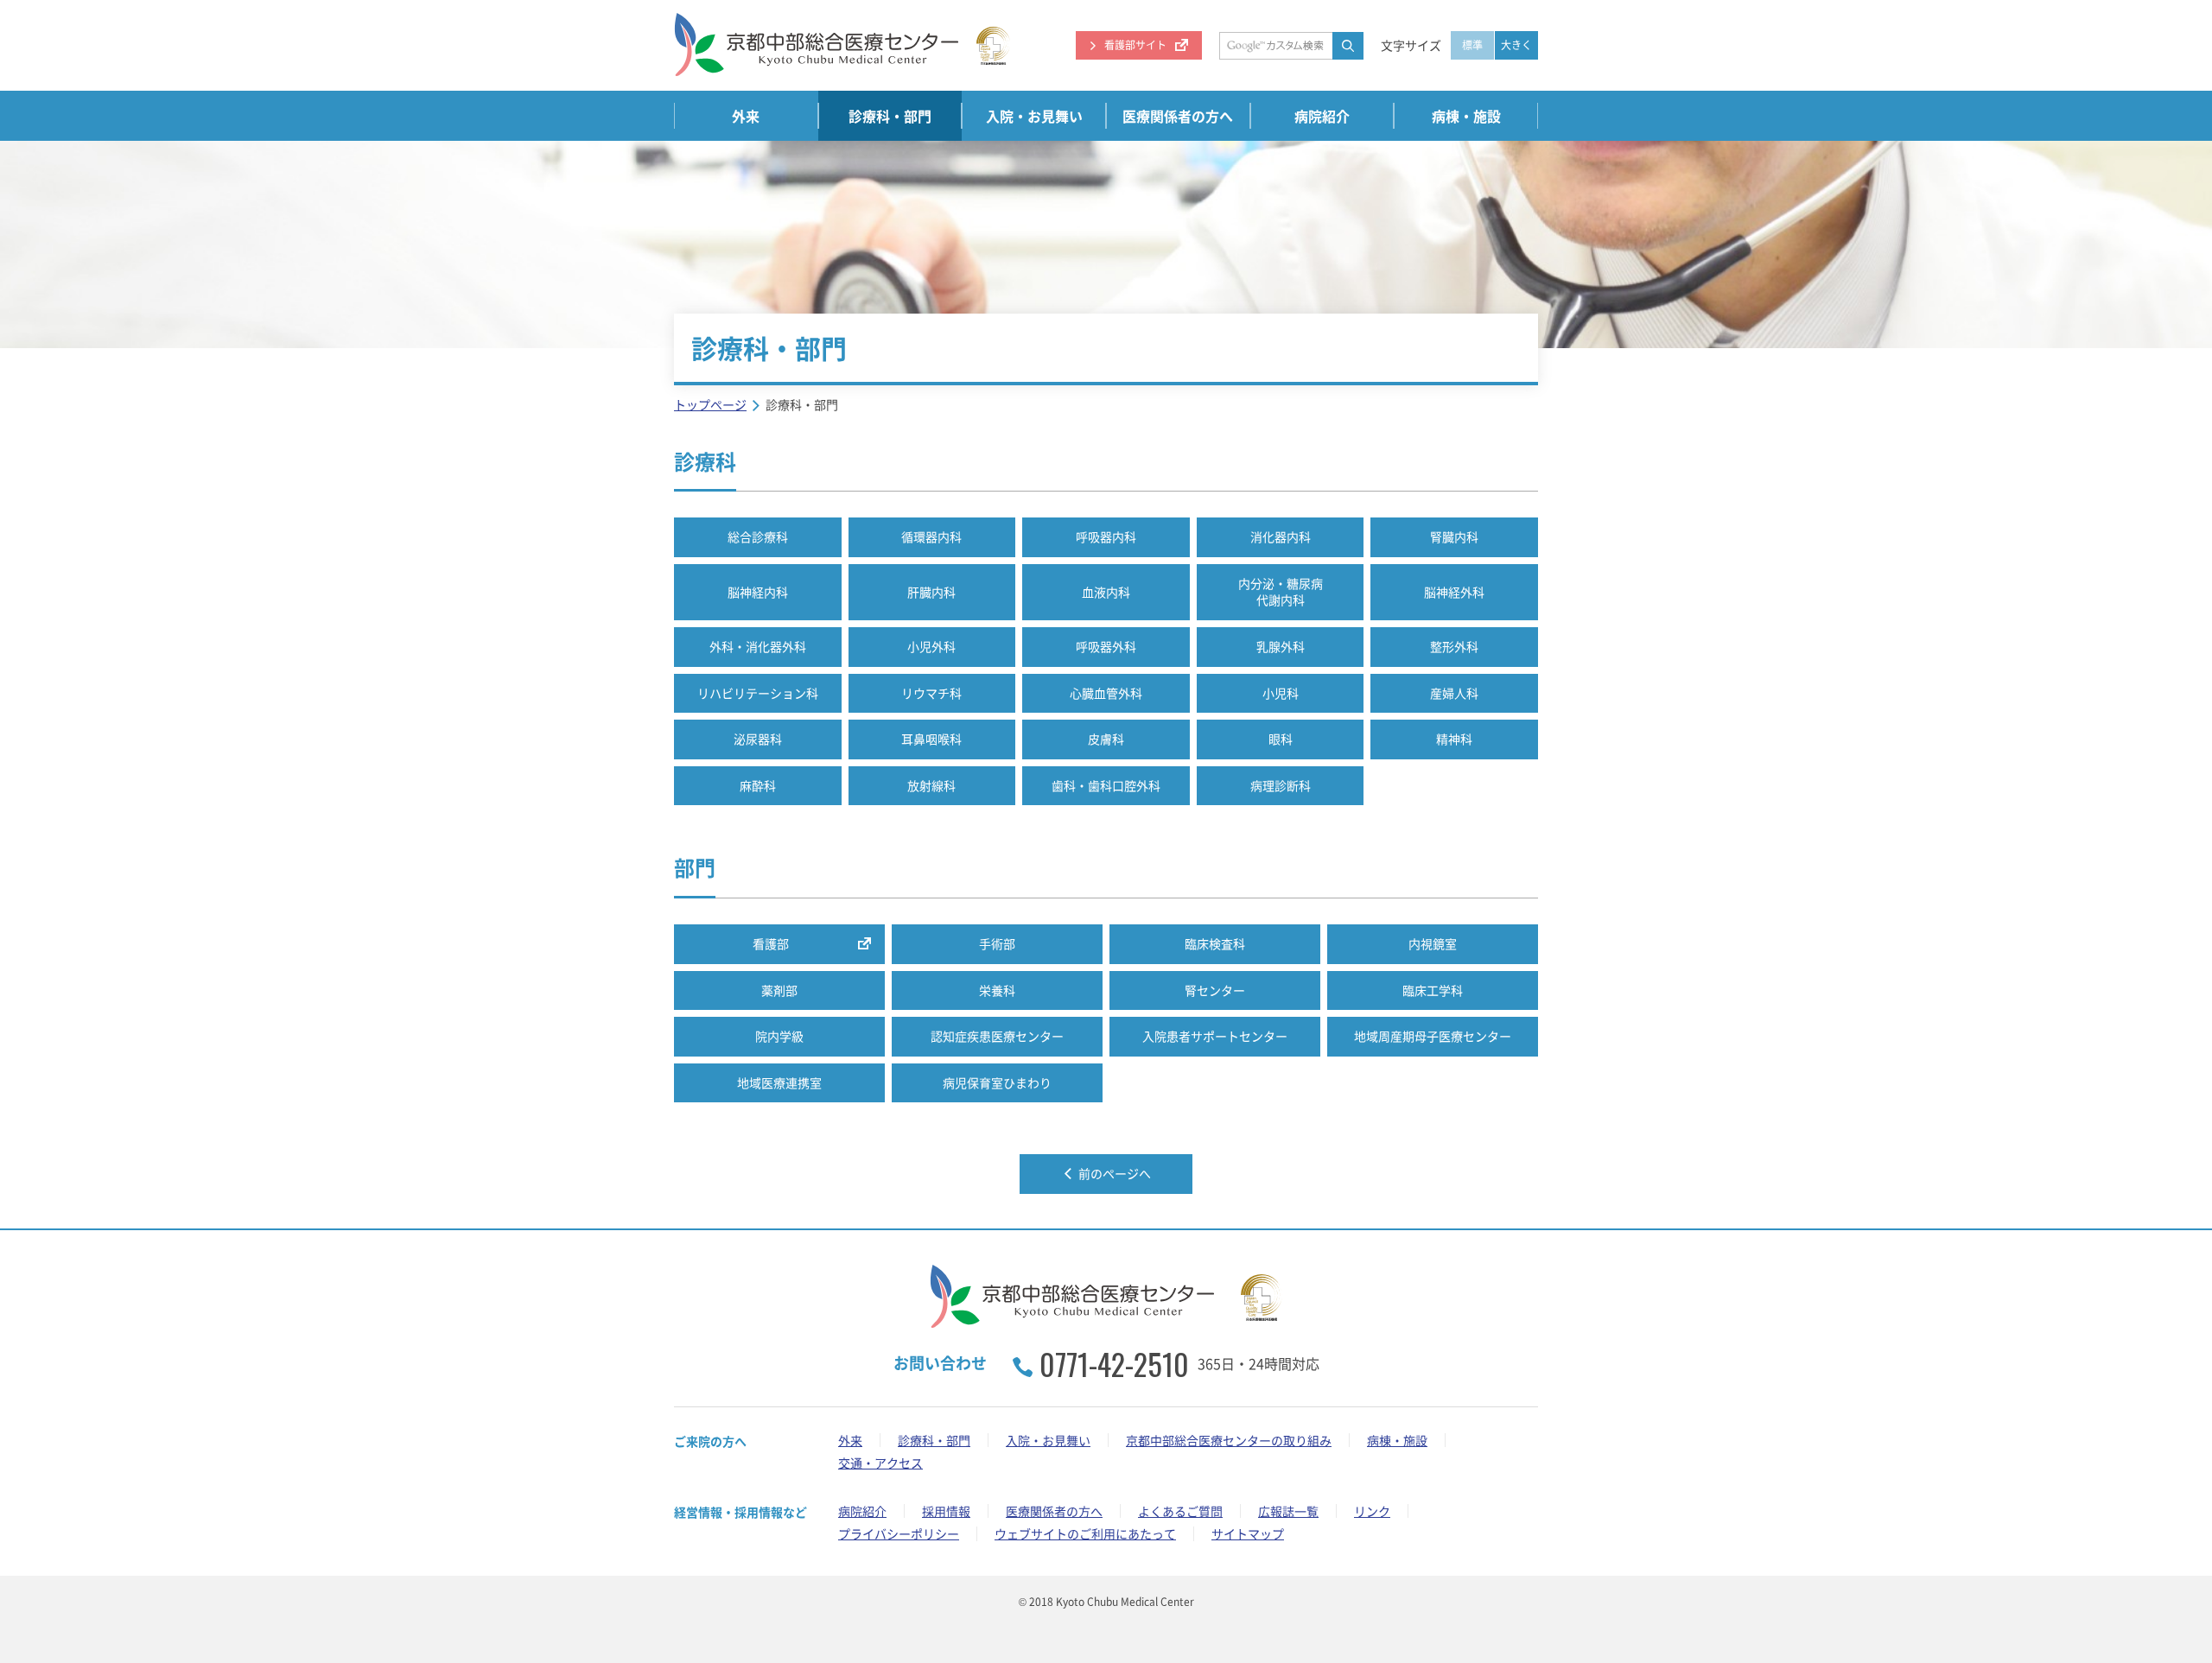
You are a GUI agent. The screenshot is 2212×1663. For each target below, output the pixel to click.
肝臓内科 (931, 592)
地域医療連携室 (779, 1082)
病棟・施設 (1466, 116)
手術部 (997, 943)
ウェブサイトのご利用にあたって (1085, 1533)
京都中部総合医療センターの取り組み (1229, 1440)
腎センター (1215, 990)
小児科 (1281, 693)
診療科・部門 (890, 116)
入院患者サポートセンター (1215, 1036)
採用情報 (946, 1511)
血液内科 (1106, 592)
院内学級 (779, 1036)
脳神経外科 (1454, 592)
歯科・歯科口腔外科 (1106, 785)
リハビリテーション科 (758, 693)
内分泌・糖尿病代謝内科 (1281, 592)
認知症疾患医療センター (997, 1036)
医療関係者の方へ (1178, 116)
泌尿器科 (758, 739)
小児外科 (931, 646)
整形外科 (1454, 646)
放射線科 (931, 785)
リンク (1372, 1511)
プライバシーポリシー (899, 1533)
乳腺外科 (1281, 646)
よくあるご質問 (1180, 1511)
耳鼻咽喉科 (931, 739)
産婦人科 (1454, 693)
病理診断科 (1281, 785)
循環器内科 (931, 536)
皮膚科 (1106, 739)
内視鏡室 (1433, 943)
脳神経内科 (758, 592)
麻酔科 (758, 785)
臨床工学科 (1433, 990)
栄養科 (997, 990)
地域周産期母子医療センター (1433, 1036)
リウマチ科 (931, 693)
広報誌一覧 (1288, 1511)
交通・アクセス (880, 1463)
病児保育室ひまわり (997, 1082)
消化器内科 (1281, 536)
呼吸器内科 (1106, 536)
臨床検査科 (1215, 943)
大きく (1516, 45)
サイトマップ (1248, 1533)
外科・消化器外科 (758, 646)
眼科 (1281, 739)
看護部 (771, 943)
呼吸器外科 (1106, 646)
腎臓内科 (1454, 536)
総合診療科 (758, 536)
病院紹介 (1322, 116)
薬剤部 (779, 990)
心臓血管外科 (1106, 693)
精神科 (1454, 739)
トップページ (710, 404)
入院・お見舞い (1034, 116)
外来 (746, 116)
